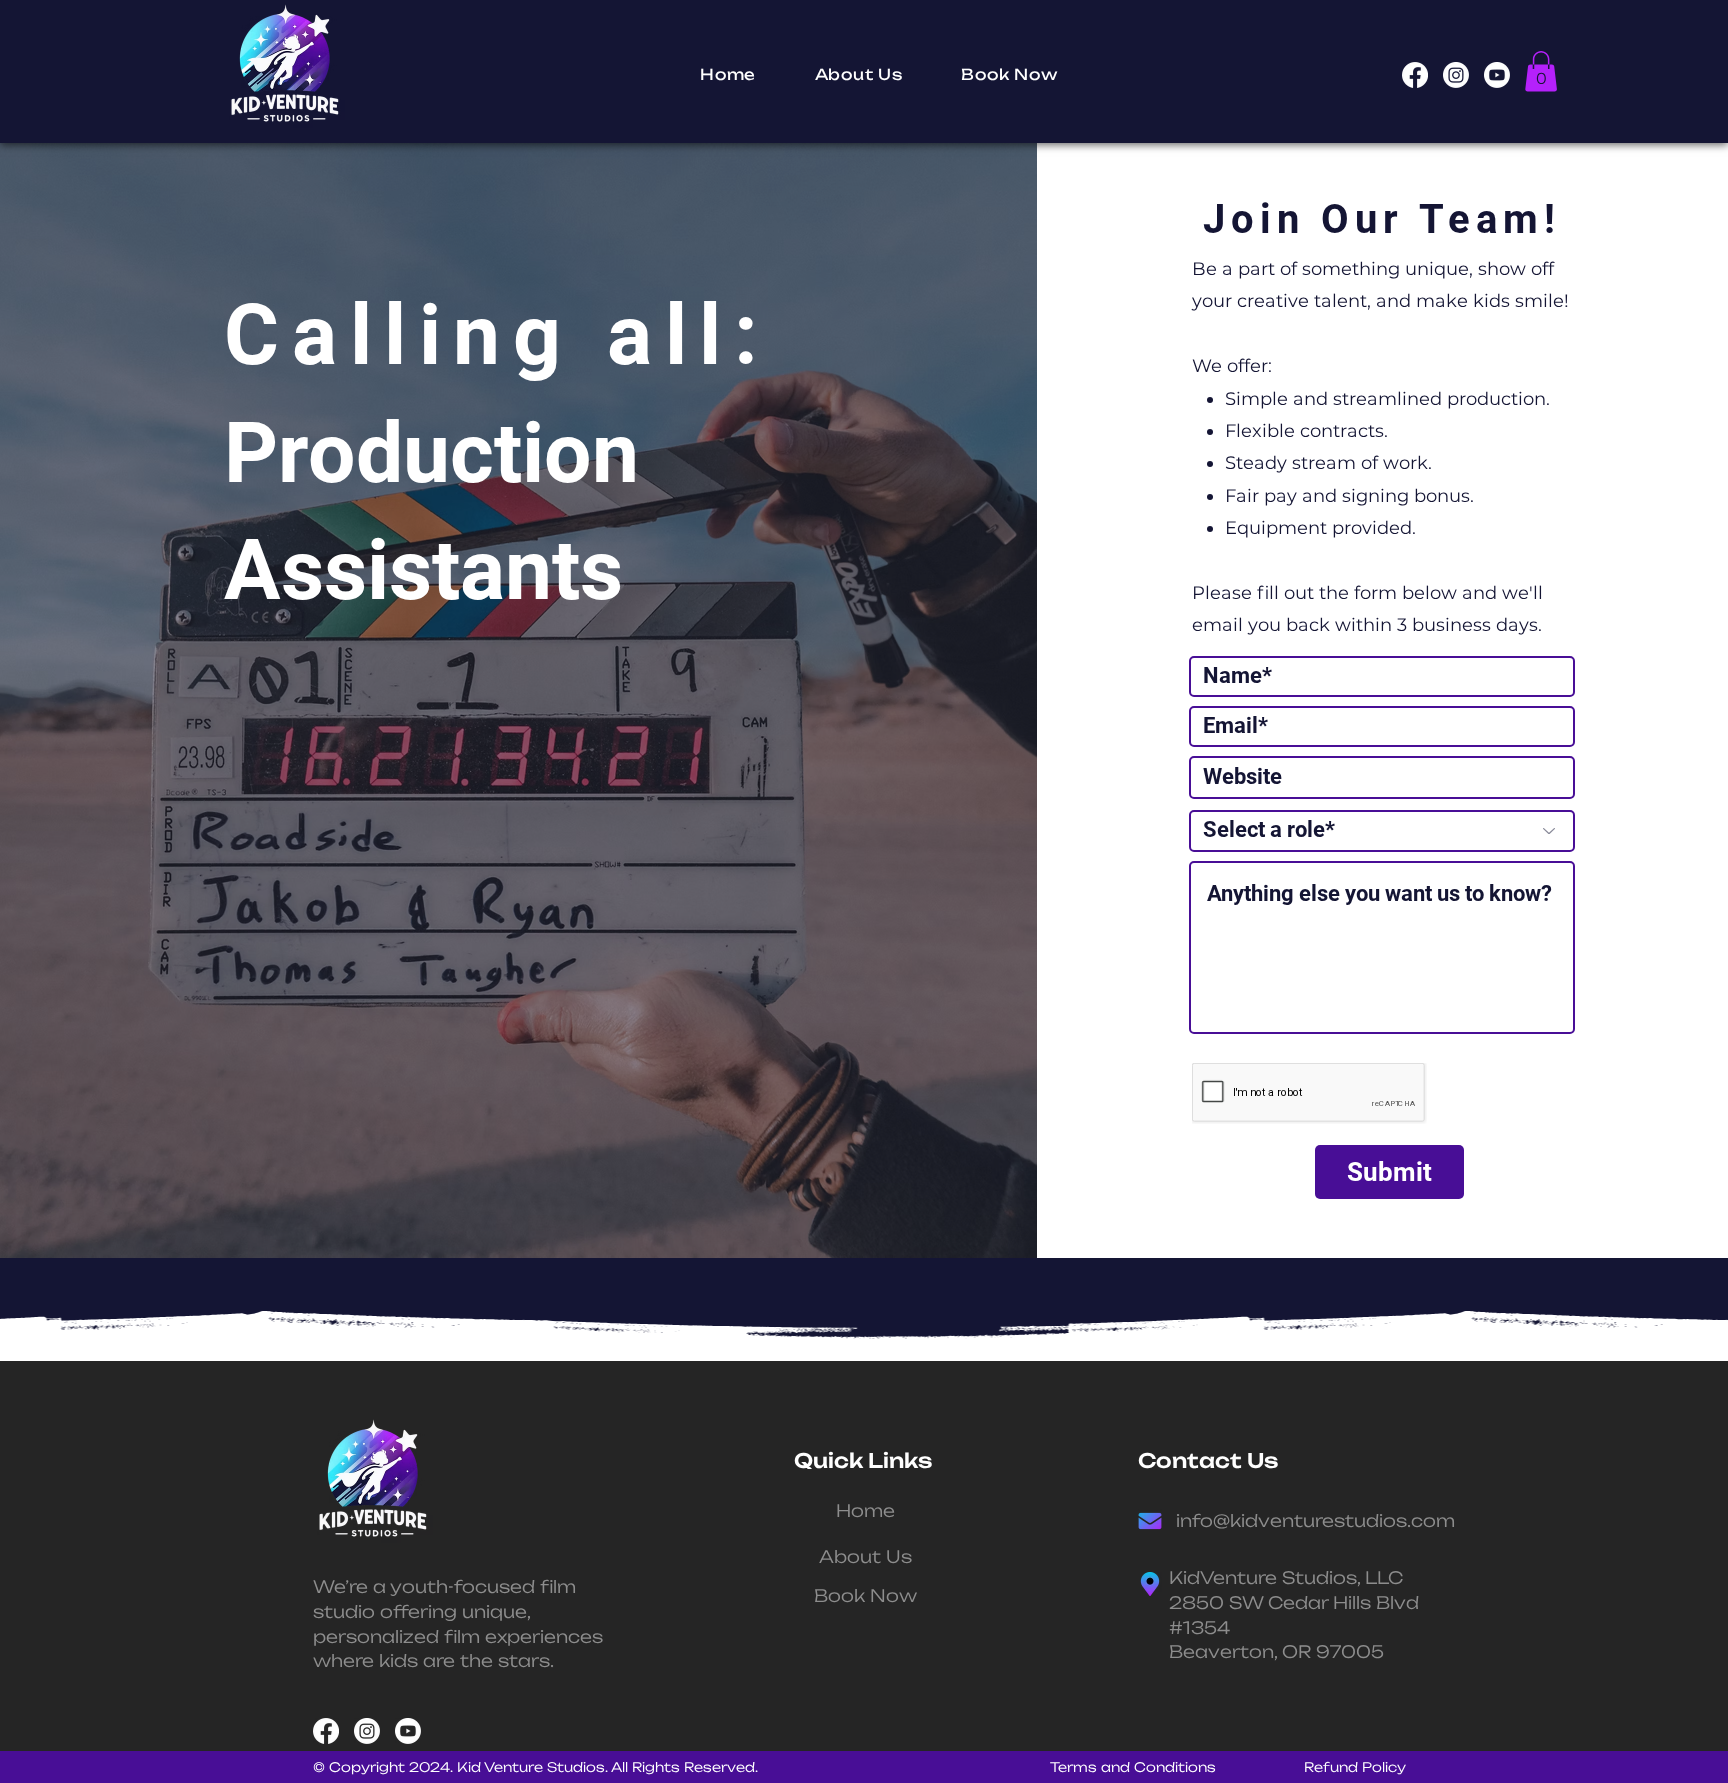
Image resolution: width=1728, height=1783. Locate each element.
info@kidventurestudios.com (1315, 1520)
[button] (1541, 71)
